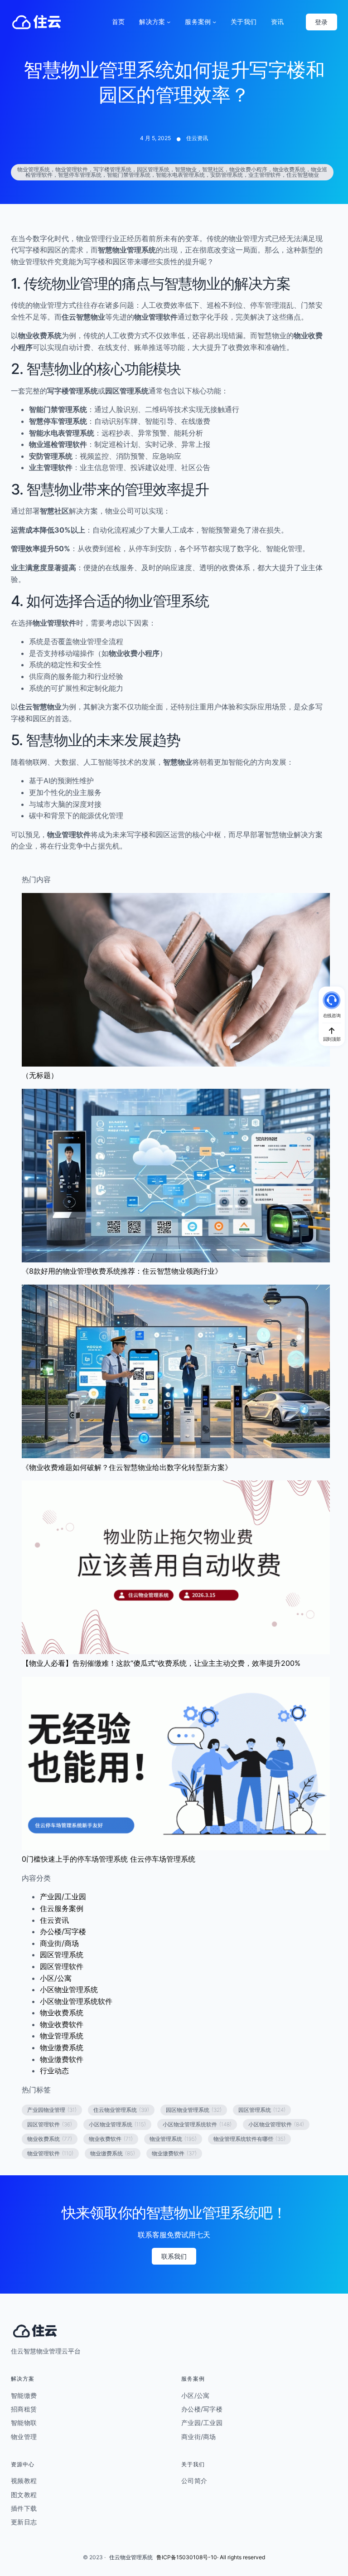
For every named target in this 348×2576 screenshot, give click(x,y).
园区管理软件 (62, 1966)
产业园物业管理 (52, 2110)
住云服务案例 (62, 1908)
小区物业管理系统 (69, 1989)
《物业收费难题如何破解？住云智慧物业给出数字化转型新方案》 (127, 1467)
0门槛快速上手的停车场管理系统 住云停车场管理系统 (109, 1859)
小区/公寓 (56, 1978)
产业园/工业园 (63, 1897)
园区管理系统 (62, 1955)
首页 (118, 22)
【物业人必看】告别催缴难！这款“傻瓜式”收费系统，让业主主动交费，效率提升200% (161, 1663)
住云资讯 (197, 138)
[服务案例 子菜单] (214, 22)
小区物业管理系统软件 (76, 2001)
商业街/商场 (59, 1943)
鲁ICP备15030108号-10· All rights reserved (211, 2557)
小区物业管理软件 (276, 2124)
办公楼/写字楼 (63, 1931)
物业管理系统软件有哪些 (249, 2139)
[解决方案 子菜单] (169, 22)
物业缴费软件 (62, 2059)
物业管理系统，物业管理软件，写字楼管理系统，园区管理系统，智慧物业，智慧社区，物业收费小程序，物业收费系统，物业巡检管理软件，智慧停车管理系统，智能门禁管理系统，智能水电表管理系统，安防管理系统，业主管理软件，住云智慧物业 (172, 172)
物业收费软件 (62, 2024)
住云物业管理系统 (121, 2110)
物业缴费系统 (62, 2047)
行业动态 (54, 2071)
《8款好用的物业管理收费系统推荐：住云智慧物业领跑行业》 (122, 1271)
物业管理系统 (62, 2036)
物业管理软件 (50, 2153)
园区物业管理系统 (194, 2110)
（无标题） (40, 1075)
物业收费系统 (62, 2013)
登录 (321, 22)
